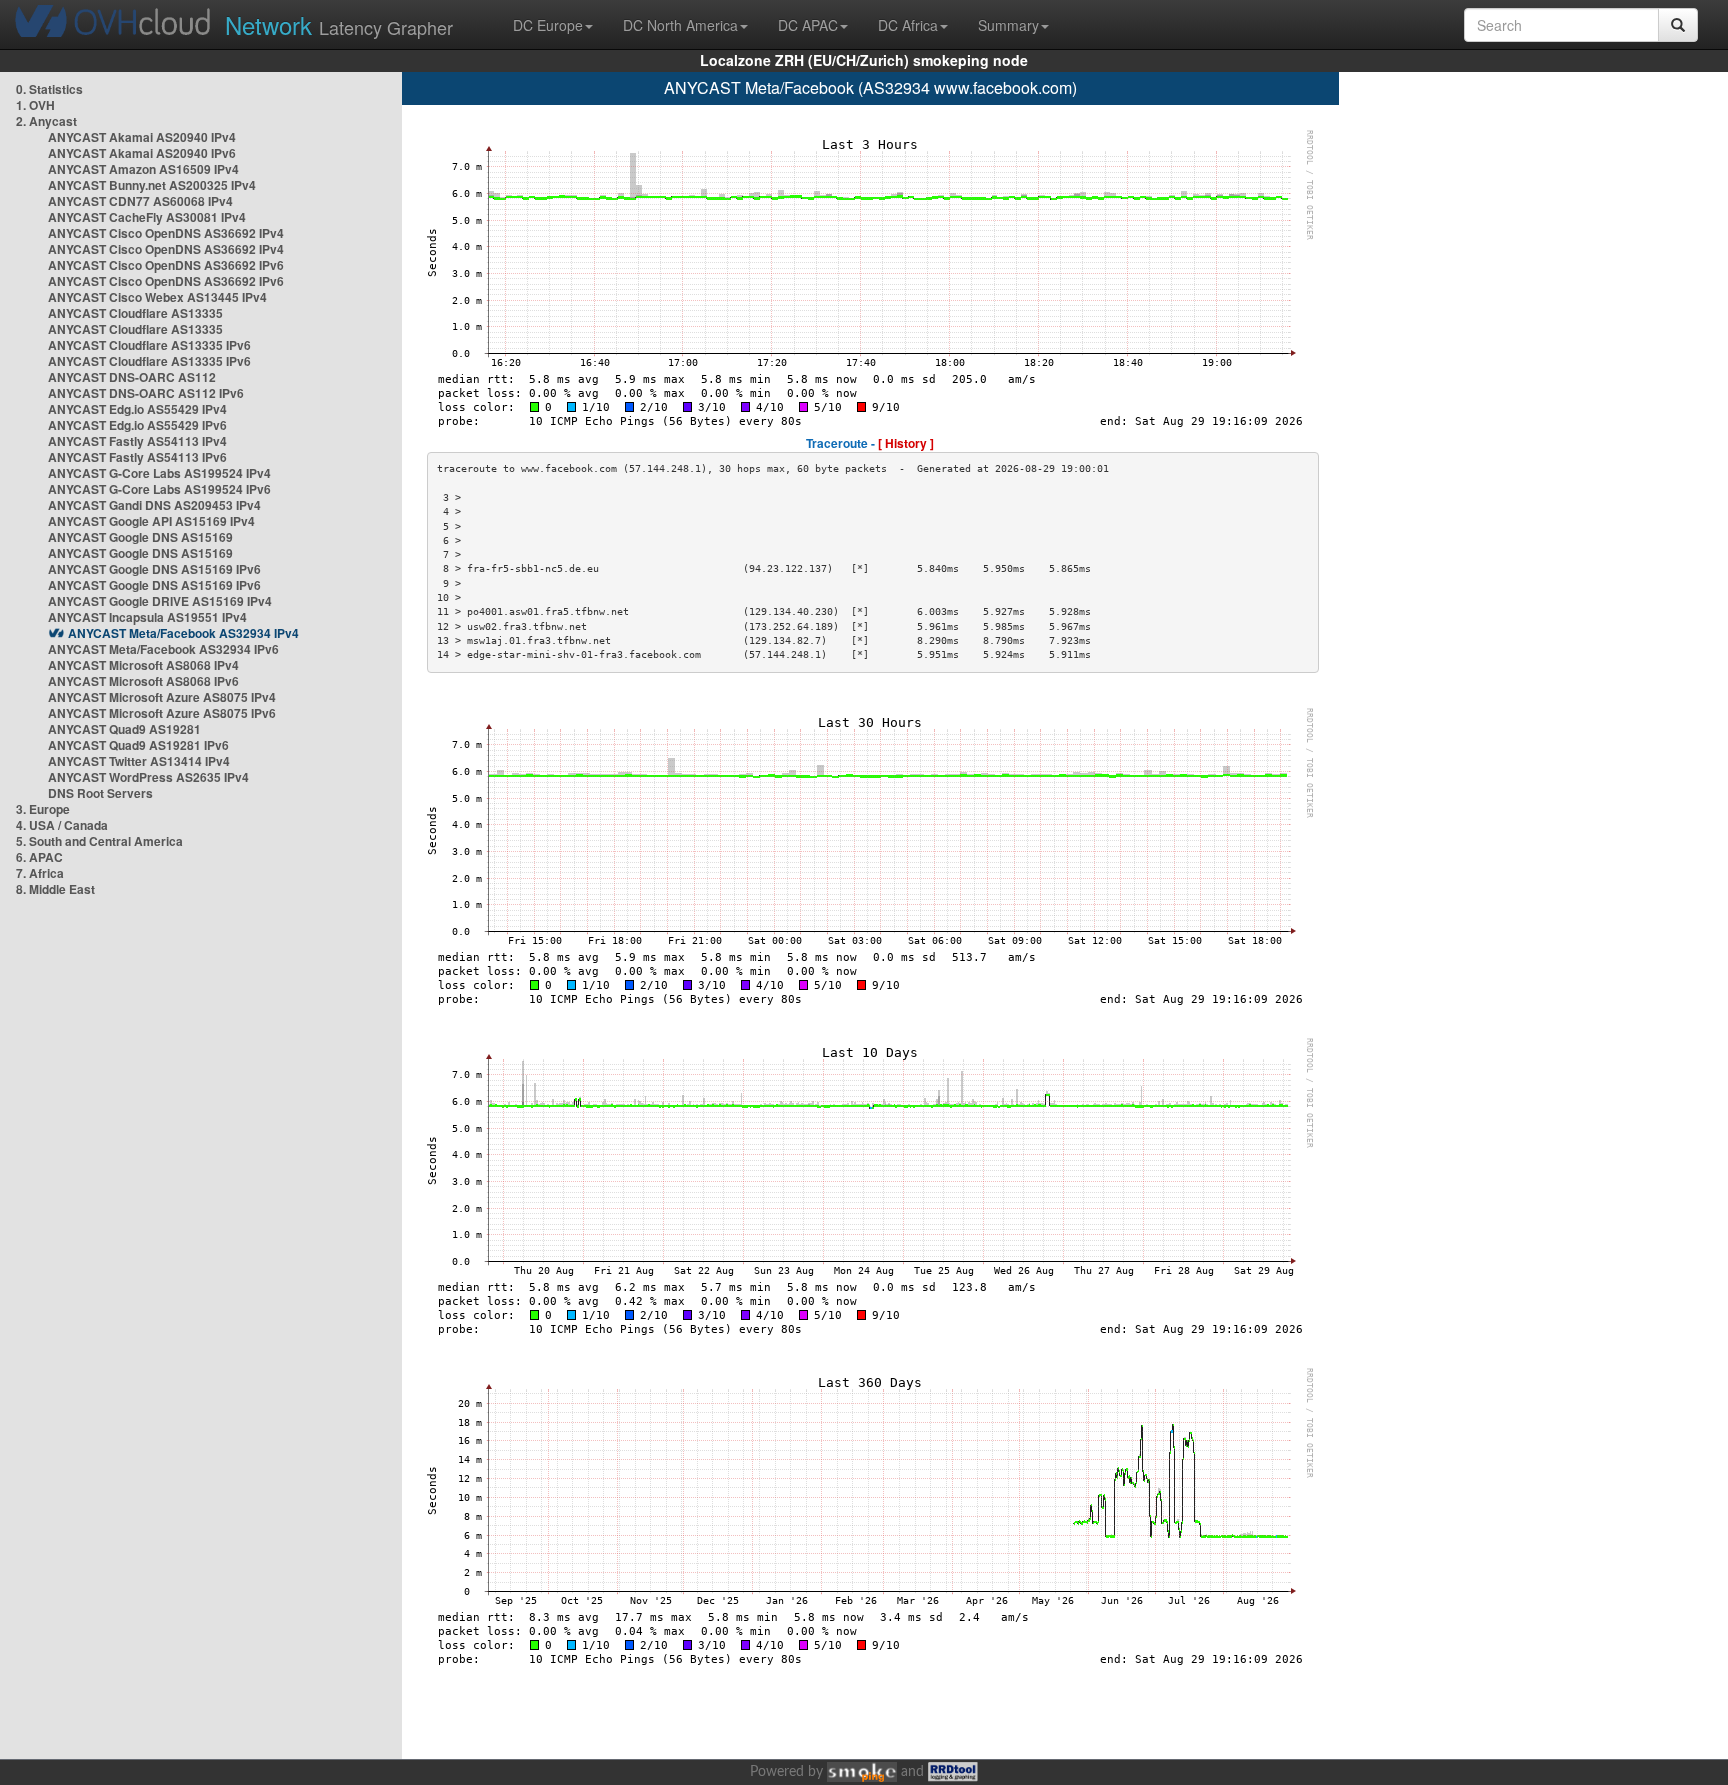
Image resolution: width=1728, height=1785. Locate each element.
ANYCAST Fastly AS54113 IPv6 (137, 457)
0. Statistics (49, 89)
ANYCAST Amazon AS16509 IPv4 (143, 169)
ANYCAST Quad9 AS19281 (124, 729)
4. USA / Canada (62, 825)
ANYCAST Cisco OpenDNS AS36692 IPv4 (166, 233)
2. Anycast (46, 121)
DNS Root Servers (100, 793)
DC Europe (548, 25)
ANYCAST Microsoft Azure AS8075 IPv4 (162, 697)
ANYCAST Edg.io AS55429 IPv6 (137, 425)
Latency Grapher (339, 24)
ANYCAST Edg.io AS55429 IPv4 (137, 409)
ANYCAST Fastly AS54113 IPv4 (137, 441)
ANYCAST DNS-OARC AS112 (132, 377)
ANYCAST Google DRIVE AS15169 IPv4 (160, 601)
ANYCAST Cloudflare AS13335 (135, 313)
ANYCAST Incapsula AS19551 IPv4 (147, 617)
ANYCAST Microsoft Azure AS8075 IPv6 (162, 713)
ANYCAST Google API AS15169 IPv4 (151, 521)
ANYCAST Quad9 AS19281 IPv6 (138, 745)
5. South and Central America (99, 841)
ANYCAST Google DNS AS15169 (140, 537)
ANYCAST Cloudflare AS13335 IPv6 (149, 345)
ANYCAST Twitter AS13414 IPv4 (139, 761)
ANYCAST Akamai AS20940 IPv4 (142, 137)
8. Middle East (55, 889)
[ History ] (906, 443)
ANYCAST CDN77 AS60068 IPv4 (140, 201)
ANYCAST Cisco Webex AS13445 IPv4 (157, 297)
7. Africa (40, 873)
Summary (1008, 25)
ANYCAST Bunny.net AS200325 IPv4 (152, 185)
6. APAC (39, 857)
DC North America (680, 25)
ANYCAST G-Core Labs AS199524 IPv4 (159, 473)
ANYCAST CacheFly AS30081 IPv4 (147, 217)
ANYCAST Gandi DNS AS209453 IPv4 (154, 505)
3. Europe (43, 809)
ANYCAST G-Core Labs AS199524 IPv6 (159, 489)
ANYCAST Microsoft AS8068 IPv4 (143, 665)
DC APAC (808, 25)
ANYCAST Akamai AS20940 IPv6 (142, 153)
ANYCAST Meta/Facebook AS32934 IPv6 (163, 649)
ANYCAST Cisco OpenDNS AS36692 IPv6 (166, 265)
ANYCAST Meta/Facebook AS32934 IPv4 (183, 633)
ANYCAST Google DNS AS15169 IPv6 (154, 569)
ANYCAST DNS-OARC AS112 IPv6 (146, 393)
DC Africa (908, 25)
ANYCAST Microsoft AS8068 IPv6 (143, 681)
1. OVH (35, 105)
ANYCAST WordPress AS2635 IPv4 (148, 777)
